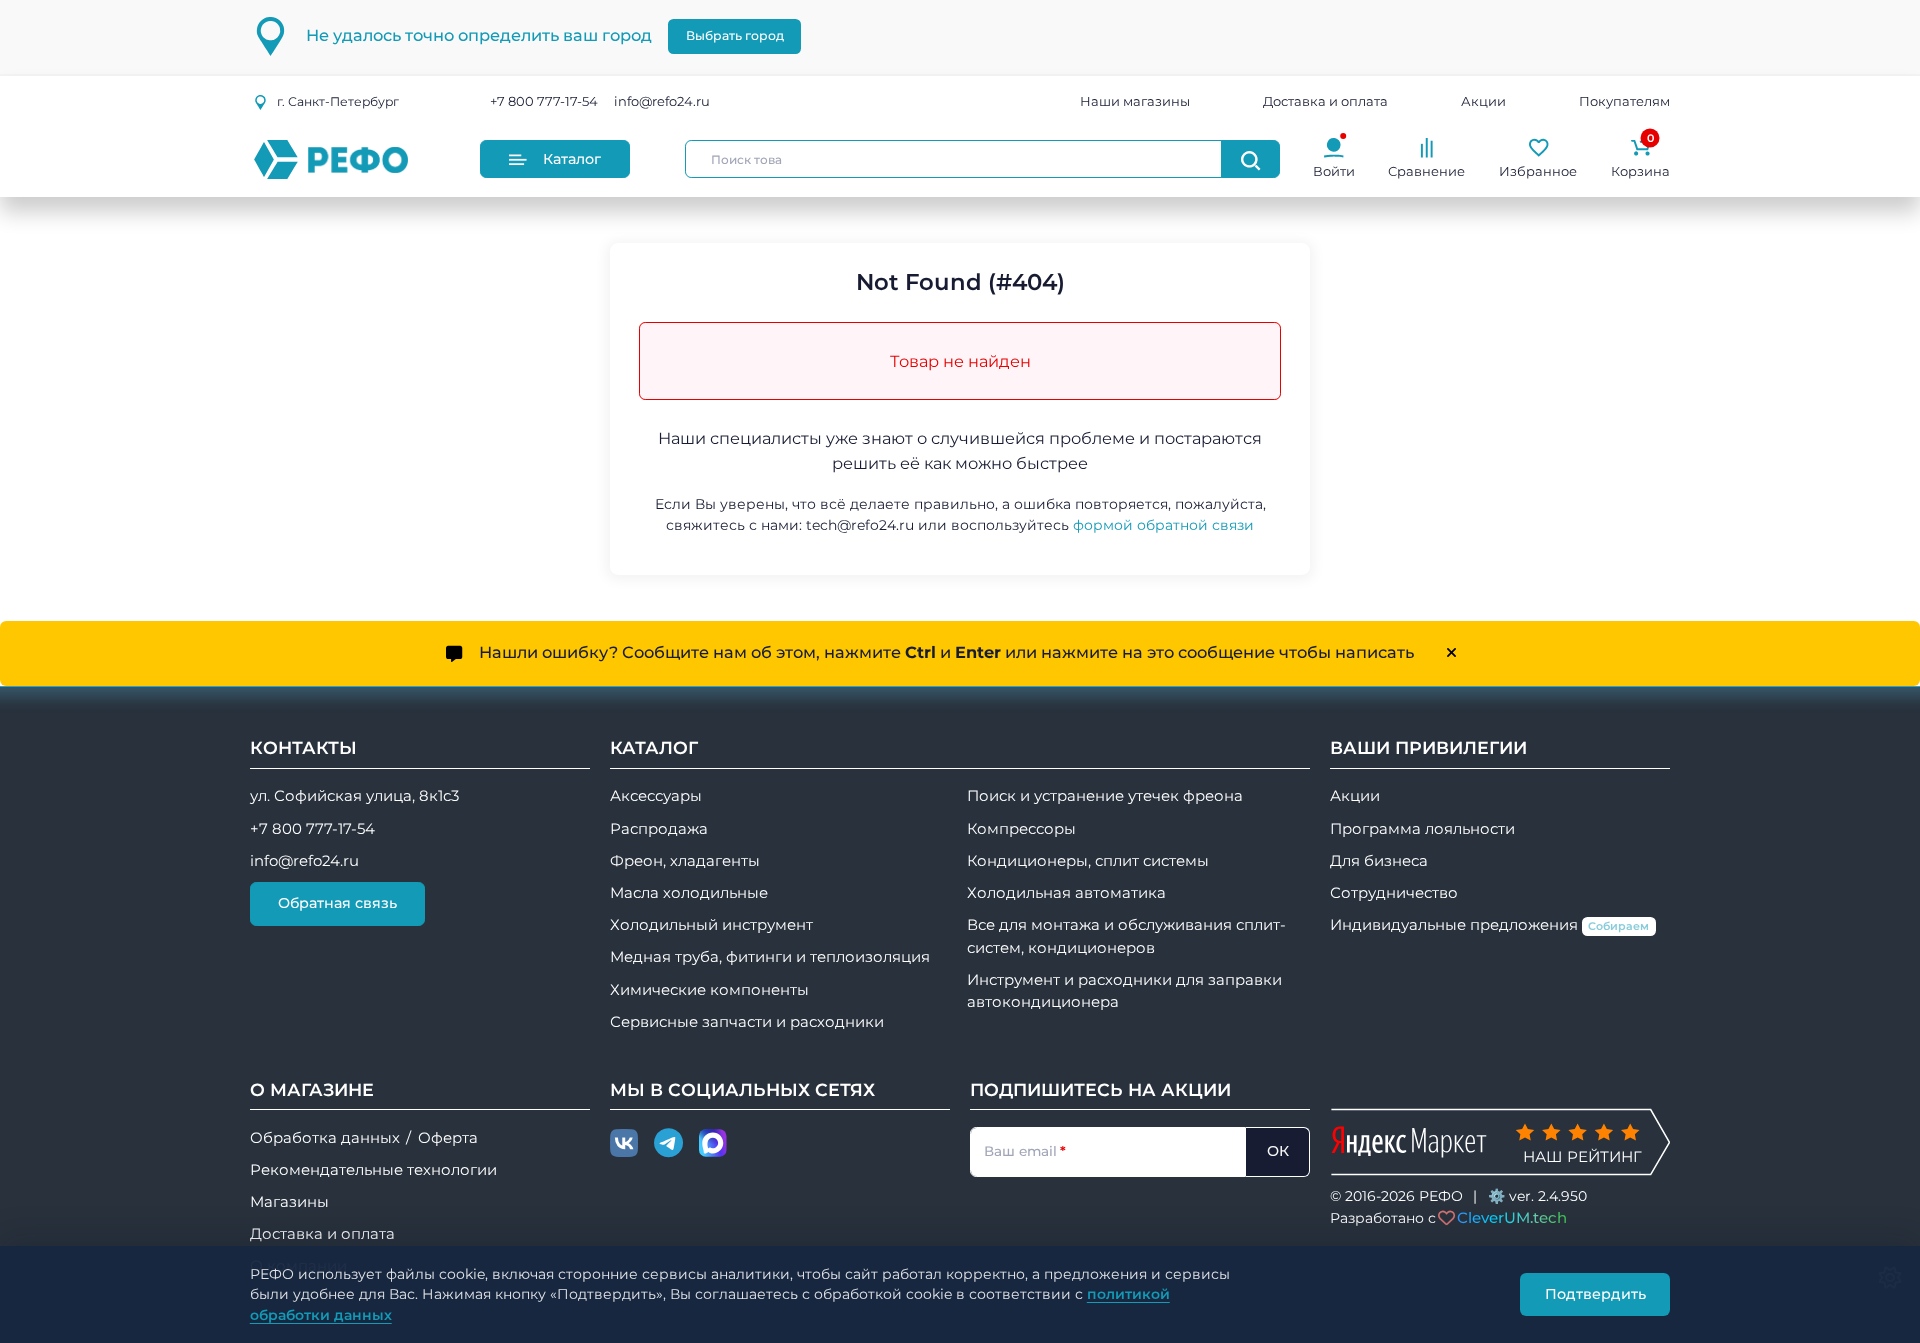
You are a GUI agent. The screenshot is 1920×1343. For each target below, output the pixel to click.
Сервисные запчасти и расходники (747, 1022)
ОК (1278, 1151)
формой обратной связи (1163, 525)
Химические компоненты (709, 990)
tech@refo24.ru (860, 525)
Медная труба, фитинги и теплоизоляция (770, 957)
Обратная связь (337, 903)
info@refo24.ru (662, 102)
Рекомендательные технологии (373, 1170)
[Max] (713, 1144)
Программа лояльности (1422, 829)
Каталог (572, 159)
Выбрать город (735, 35)
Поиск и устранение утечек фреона (1105, 796)
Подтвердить (1595, 1294)
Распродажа (659, 829)
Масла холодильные (689, 893)
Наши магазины (1135, 102)
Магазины (289, 1202)
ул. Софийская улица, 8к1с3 (354, 796)
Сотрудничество (1394, 893)
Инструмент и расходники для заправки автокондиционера (1124, 991)
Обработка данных (325, 1138)
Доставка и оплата (1325, 102)
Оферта (448, 1138)
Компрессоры (1021, 829)
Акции (1483, 102)
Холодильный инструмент (711, 925)
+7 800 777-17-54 (544, 102)
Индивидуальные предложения (1490, 925)
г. (338, 101)
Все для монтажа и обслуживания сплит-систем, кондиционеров (1126, 936)
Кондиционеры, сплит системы (1088, 861)
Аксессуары (656, 796)
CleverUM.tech (1512, 1217)
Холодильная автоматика (1066, 893)
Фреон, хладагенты (685, 861)
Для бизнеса (1379, 861)
